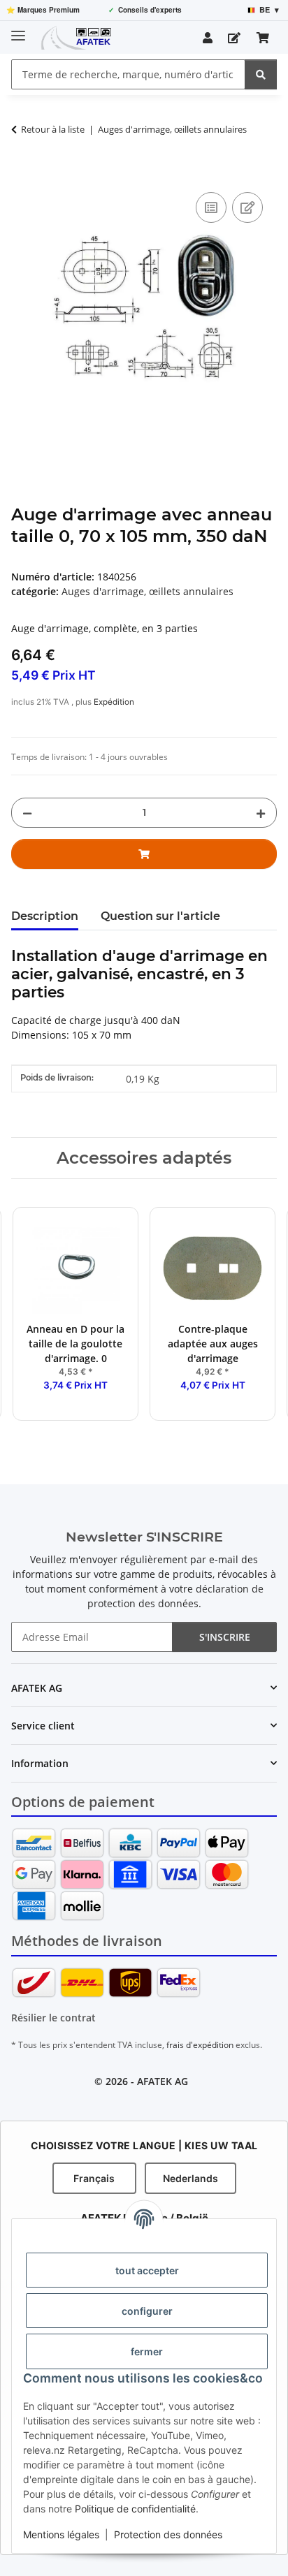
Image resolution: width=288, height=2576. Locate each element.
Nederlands (190, 2178)
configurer (147, 2311)
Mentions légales (61, 2534)
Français (94, 2178)
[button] (208, 38)
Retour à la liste (53, 129)
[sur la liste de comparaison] (211, 207)
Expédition (114, 702)
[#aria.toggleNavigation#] (18, 30)
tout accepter (147, 2270)
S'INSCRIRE (225, 1637)
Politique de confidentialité (135, 2509)
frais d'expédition (200, 2045)
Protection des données (168, 2534)
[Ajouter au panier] (22, 173)
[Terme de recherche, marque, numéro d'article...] (261, 74)
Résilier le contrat (53, 2018)
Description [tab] (45, 916)
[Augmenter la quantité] (261, 813)
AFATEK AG (163, 2081)
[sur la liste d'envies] (247, 207)
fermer (147, 2351)
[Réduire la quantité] (27, 813)
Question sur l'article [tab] (160, 916)
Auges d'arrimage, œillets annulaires (147, 591)
